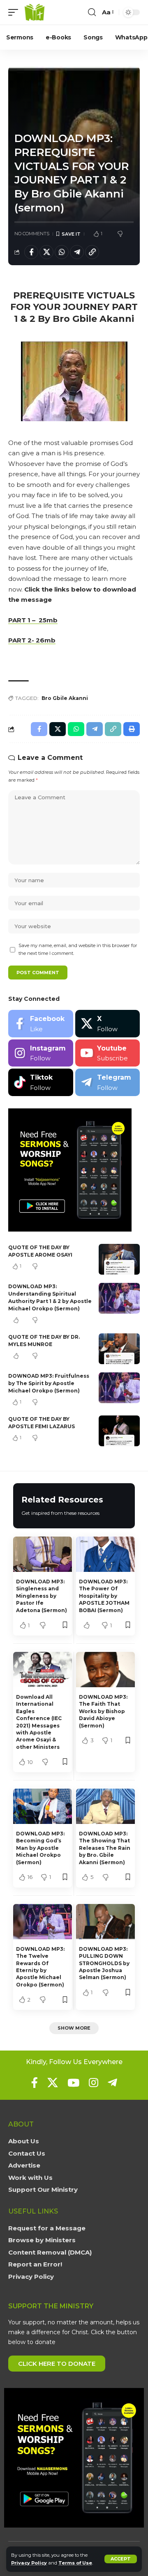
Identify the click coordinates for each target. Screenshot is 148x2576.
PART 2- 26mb (32, 640)
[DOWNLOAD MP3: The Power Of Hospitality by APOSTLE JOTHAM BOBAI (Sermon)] (105, 1554)
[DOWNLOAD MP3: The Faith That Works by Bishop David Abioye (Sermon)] (105, 1670)
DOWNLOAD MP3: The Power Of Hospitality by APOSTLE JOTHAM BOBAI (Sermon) (104, 1596)
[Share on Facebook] (31, 252)
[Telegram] (108, 1082)
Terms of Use (75, 2563)
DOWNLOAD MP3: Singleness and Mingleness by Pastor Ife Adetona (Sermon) (42, 1596)
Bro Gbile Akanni (65, 698)
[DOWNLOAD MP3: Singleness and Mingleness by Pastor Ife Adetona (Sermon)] (43, 1554)
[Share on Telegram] (77, 252)
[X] (108, 1024)
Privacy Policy (29, 2563)
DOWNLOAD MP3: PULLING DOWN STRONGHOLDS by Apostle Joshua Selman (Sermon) (104, 1963)
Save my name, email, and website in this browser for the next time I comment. (78, 949)
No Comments (32, 234)
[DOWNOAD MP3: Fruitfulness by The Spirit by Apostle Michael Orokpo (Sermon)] (119, 1388)
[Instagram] (41, 1053)
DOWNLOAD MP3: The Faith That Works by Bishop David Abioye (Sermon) (103, 1711)
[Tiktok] (41, 1082)
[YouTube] (73, 2083)
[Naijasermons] (35, 12)
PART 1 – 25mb (33, 620)
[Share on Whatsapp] (62, 252)
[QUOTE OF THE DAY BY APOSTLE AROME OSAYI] (119, 1259)
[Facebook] (41, 1024)
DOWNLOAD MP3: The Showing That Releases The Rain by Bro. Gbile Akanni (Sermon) (105, 1848)
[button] (121, 2559)
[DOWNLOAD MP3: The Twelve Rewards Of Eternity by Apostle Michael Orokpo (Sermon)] (43, 1922)
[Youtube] (108, 1053)
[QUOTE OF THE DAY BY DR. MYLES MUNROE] (119, 1349)
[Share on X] (46, 252)
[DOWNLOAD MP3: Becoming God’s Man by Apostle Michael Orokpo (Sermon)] (43, 1806)
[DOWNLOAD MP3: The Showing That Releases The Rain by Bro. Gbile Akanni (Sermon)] (105, 1806)
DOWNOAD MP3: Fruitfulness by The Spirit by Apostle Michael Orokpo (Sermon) (49, 1383)
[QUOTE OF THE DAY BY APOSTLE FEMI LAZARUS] (119, 1431)
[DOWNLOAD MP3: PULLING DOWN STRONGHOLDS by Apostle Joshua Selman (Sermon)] (105, 1922)
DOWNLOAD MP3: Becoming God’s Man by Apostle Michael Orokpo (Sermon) (40, 1848)
